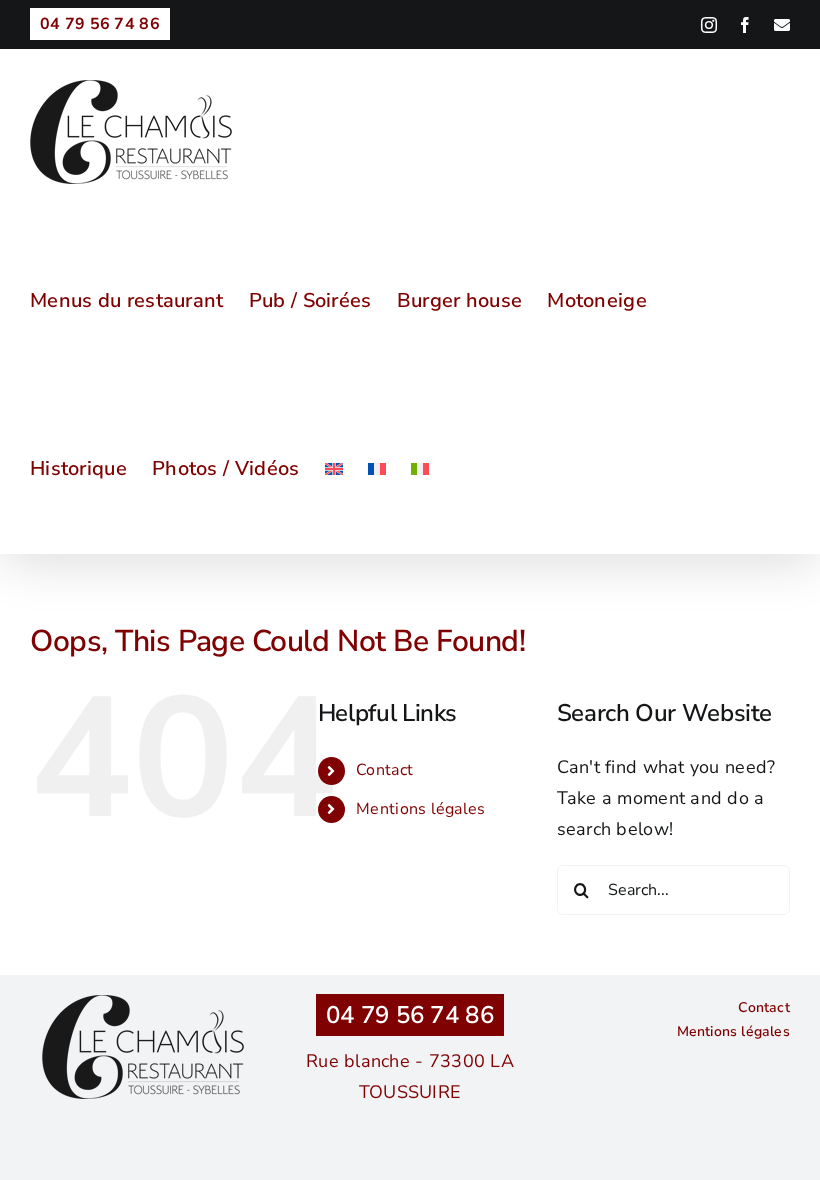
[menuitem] (334, 469)
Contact (384, 770)
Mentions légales (420, 809)
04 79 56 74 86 (410, 1015)
